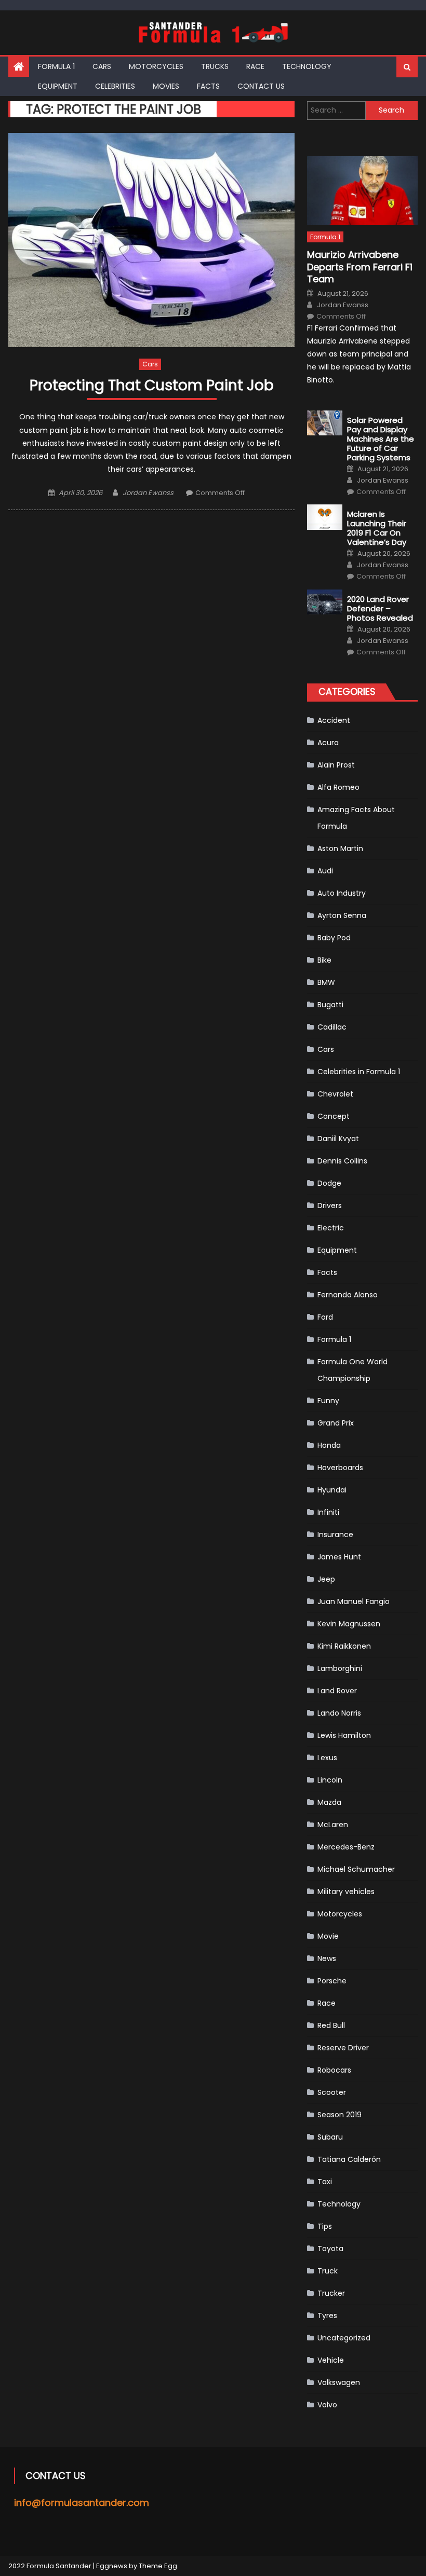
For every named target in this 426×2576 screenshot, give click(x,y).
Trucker (331, 2293)
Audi (325, 871)
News (327, 1958)
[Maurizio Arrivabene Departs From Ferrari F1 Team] (362, 191)
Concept (334, 1116)
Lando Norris (339, 1713)
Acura (328, 743)
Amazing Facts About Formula (356, 818)
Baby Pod (334, 938)
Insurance (335, 1534)
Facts (208, 86)
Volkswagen (339, 2382)
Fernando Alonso (348, 1295)
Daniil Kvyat (338, 1139)
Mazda (329, 1802)
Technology (307, 66)
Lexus (327, 1758)
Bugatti (330, 1005)
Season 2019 (340, 2115)
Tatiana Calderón (349, 2159)
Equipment (58, 86)
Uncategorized (344, 2338)
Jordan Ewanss (148, 493)
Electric (331, 1228)
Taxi (325, 2182)
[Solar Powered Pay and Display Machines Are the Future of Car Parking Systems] (325, 423)
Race (255, 66)
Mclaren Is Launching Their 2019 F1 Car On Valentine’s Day (377, 528)
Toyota (330, 2249)
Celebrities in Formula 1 (359, 1072)
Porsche (332, 1981)
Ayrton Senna (342, 915)
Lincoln (330, 1780)
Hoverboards (340, 1468)
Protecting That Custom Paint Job (152, 386)
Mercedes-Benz (346, 1847)
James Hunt (339, 1557)
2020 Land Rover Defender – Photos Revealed (380, 609)
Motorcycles (156, 66)
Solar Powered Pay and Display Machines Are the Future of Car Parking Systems (381, 439)
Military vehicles (346, 1892)
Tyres (327, 2315)
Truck (328, 2271)
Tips (325, 2226)
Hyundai (332, 1490)
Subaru (330, 2137)
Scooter (332, 2092)
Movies (166, 86)
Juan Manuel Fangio (354, 1601)
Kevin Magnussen (349, 1624)
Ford (325, 1317)
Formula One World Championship (352, 1370)
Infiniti (328, 1512)
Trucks (215, 66)
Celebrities (115, 86)
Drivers (330, 1205)
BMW (326, 982)
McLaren (333, 1825)
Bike (324, 960)
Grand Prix (336, 1423)
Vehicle (331, 2360)
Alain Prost (336, 765)
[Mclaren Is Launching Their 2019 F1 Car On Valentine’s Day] (325, 517)
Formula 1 (56, 66)
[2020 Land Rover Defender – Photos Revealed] (325, 602)
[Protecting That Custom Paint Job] (151, 240)
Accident (334, 720)
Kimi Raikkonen (344, 1646)
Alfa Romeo (338, 787)
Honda (329, 1445)
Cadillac (332, 1027)
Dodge (329, 1183)
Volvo (327, 2405)
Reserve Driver (343, 2048)
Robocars (334, 2070)
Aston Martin (340, 848)
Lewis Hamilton (344, 1735)
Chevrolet (335, 1094)
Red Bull (331, 2025)
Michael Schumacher (356, 1869)
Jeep (326, 1579)
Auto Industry (342, 893)
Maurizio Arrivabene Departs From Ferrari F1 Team (360, 267)
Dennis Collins (342, 1161)
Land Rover (337, 1691)
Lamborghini (340, 1668)
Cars (102, 66)
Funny (328, 1401)
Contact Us (261, 86)
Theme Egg (158, 2566)
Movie (328, 1936)
